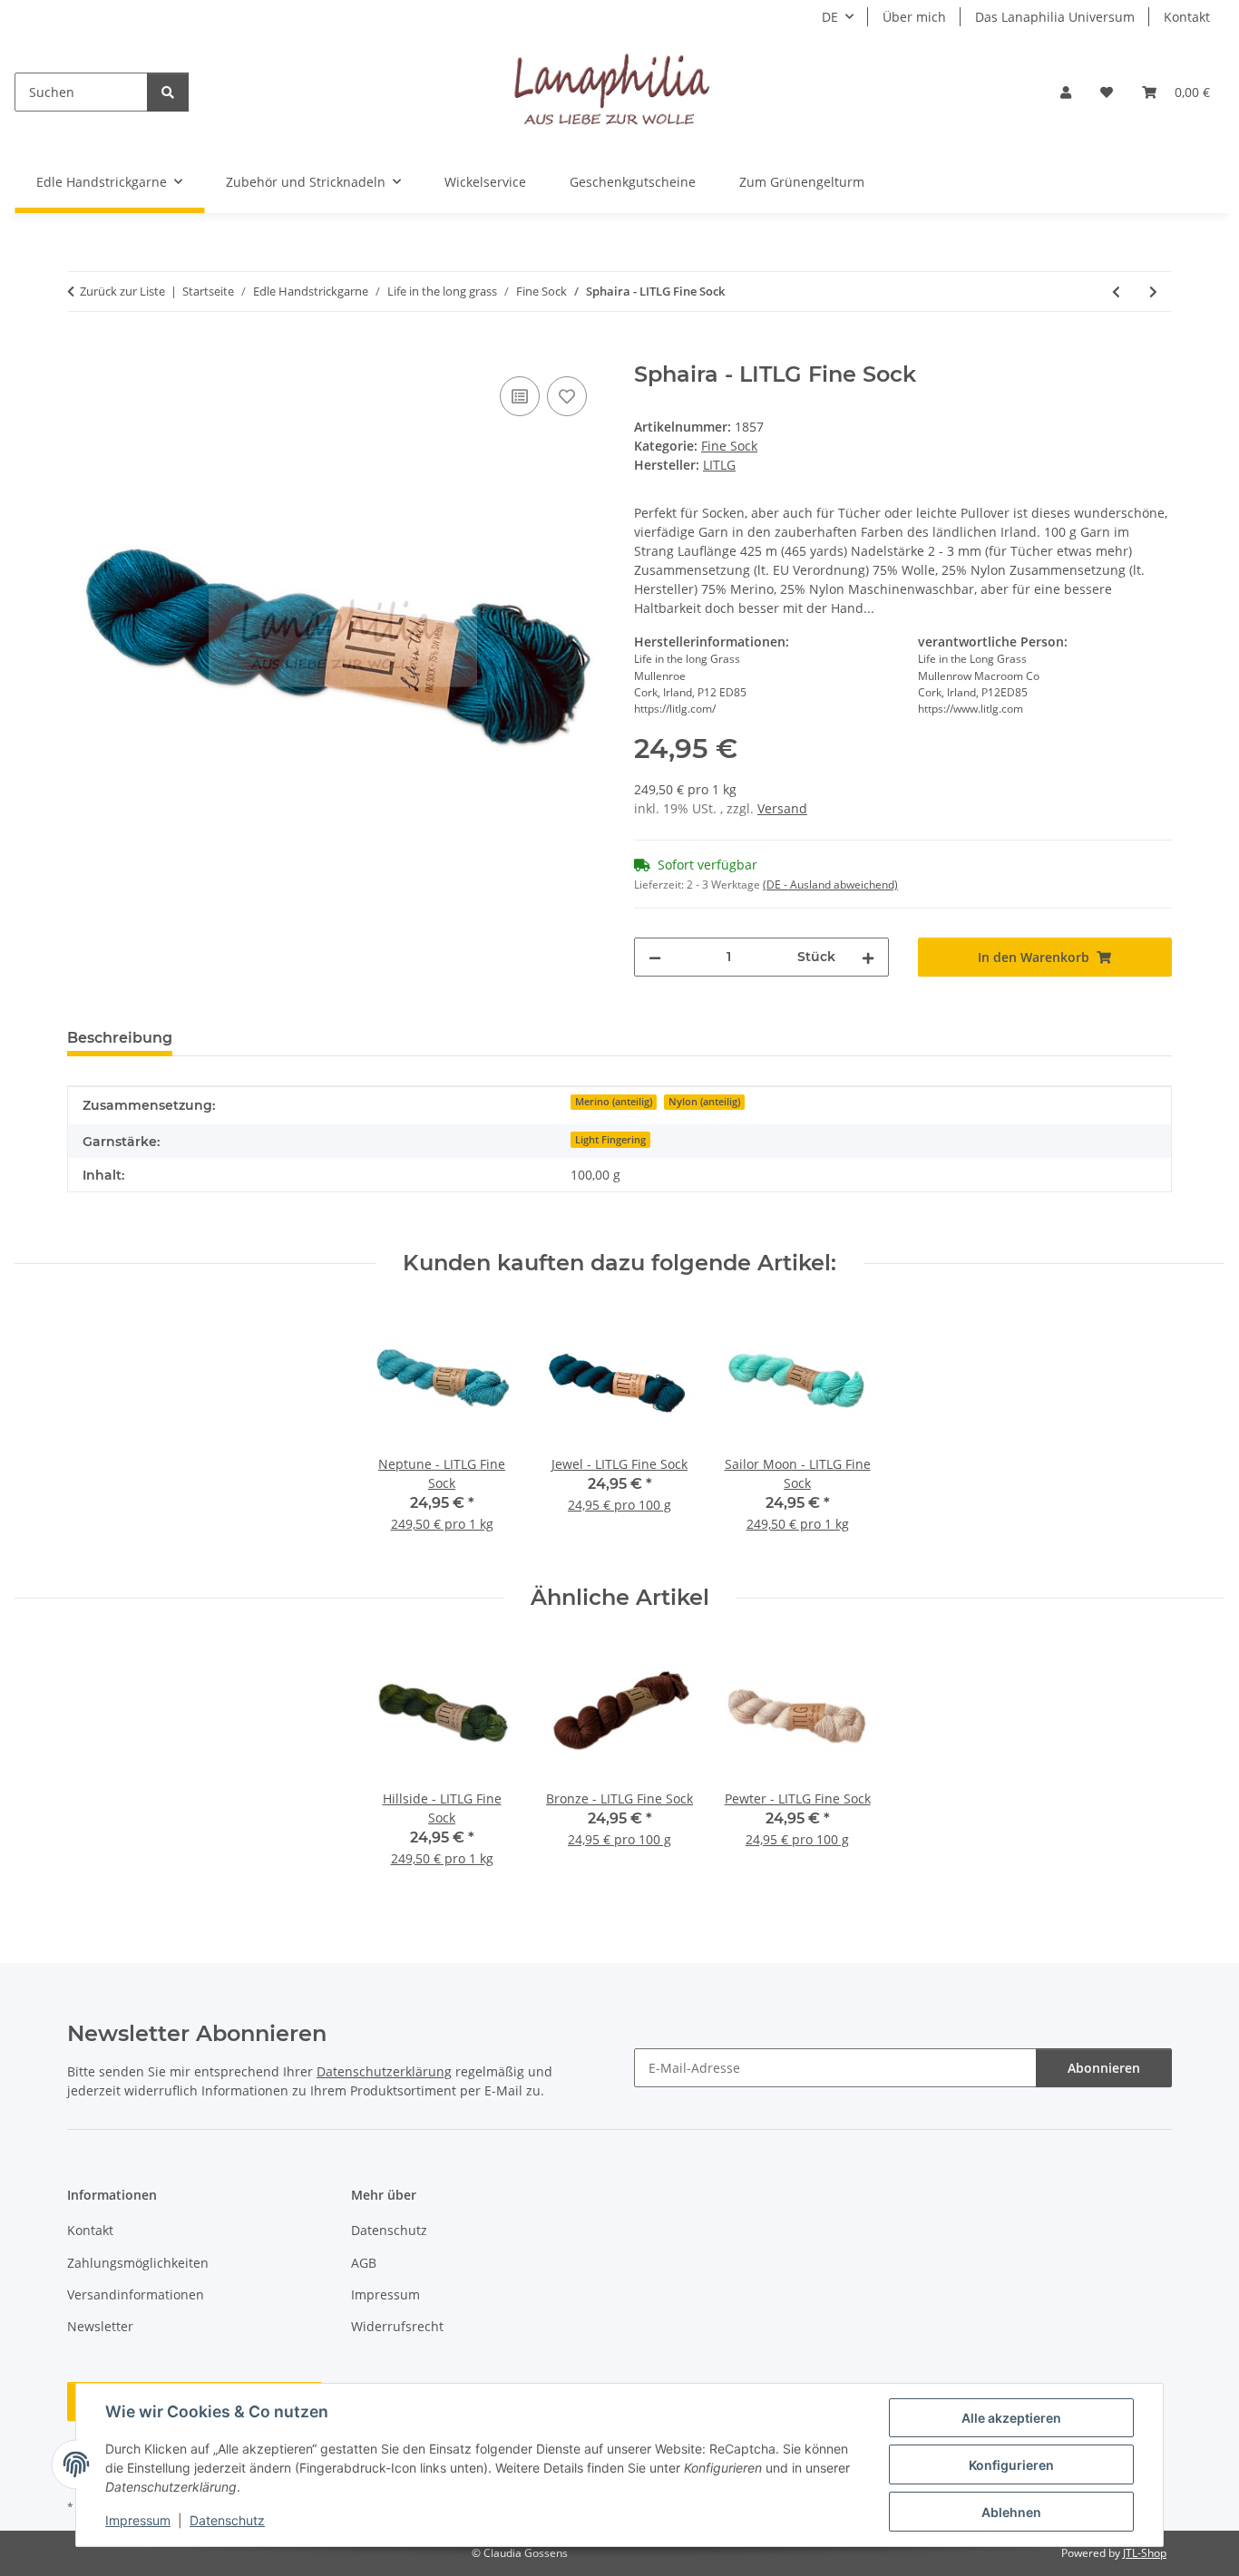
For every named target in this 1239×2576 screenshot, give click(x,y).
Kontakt (1187, 17)
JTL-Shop (1145, 2553)
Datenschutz (227, 2520)
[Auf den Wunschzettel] (567, 396)
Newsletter (100, 2326)
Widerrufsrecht (397, 2326)
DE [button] (830, 17)
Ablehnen (1011, 2512)
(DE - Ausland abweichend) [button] (830, 885)
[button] (1066, 92)
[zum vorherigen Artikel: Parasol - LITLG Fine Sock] (1116, 292)
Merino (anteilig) (614, 1102)
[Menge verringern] (655, 957)
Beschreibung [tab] (120, 1038)
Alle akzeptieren (1011, 2418)
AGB (364, 2263)
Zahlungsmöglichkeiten (138, 2263)
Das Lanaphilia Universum (1055, 17)
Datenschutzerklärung (384, 2071)
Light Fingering (610, 1140)
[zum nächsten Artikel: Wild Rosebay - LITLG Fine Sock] (1153, 292)
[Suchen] (168, 92)
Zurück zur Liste (122, 291)
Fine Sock (729, 446)
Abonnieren (1104, 2068)
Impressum (138, 2520)
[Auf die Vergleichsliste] (520, 396)
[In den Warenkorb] (82, 352)
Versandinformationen (136, 2294)
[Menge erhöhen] (868, 957)
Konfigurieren (1011, 2465)
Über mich (914, 17)
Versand (782, 808)
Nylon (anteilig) (704, 1102)
